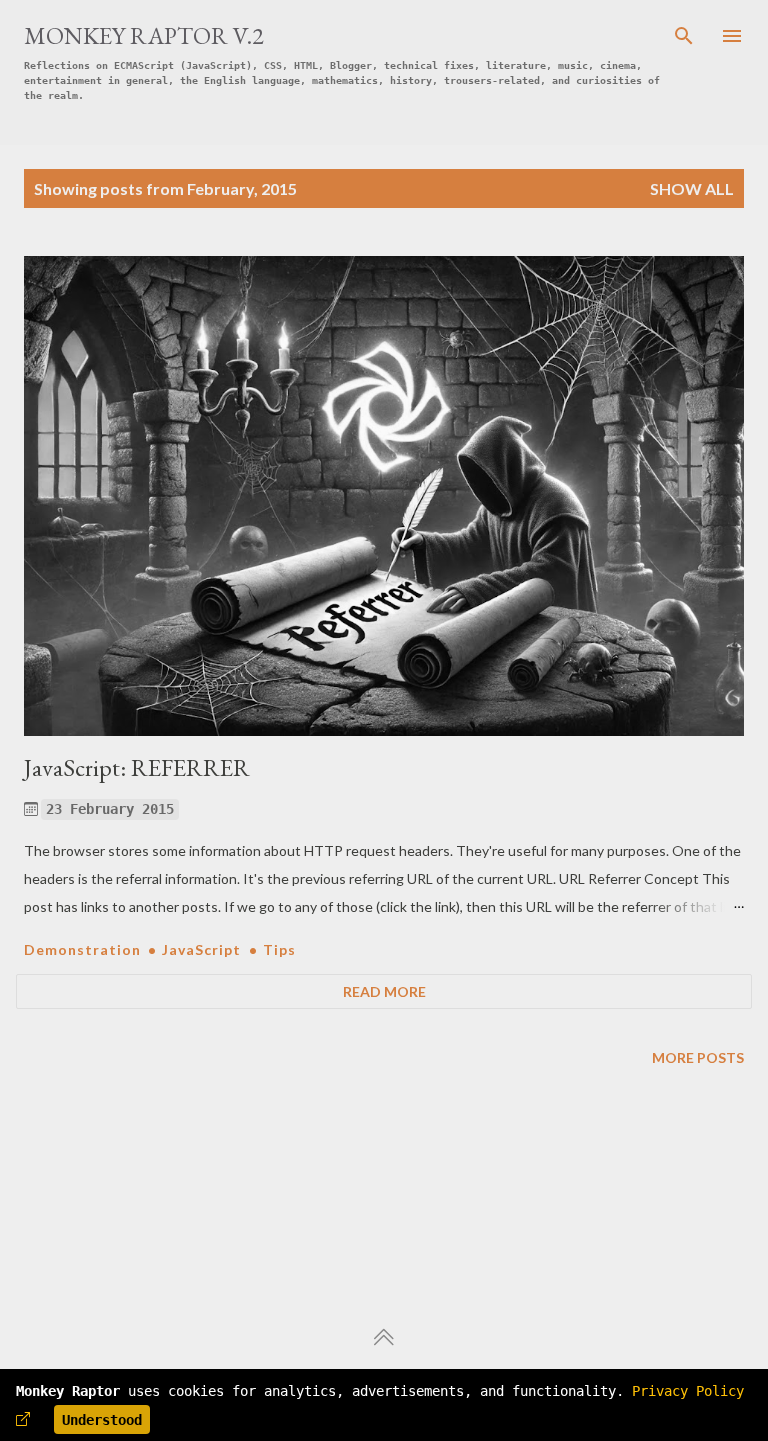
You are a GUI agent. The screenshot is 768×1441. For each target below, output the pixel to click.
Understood (102, 1420)
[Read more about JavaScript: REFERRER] (384, 496)
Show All (692, 188)
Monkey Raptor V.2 (144, 35)
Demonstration (84, 949)
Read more (384, 991)
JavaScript (203, 949)
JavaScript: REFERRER (137, 767)
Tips (279, 949)
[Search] (684, 36)
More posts (698, 1057)
